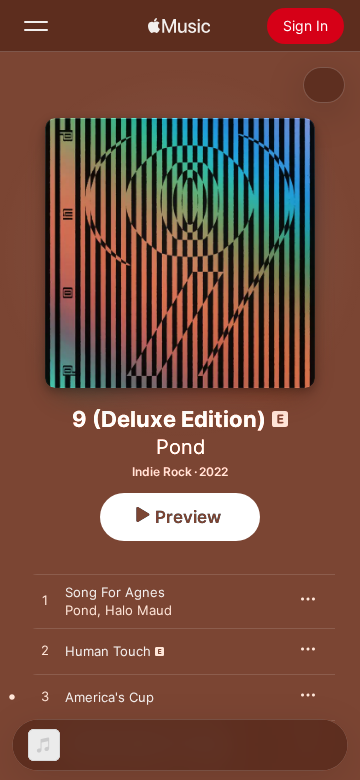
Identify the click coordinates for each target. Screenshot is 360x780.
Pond (180, 447)
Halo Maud (138, 610)
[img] (179, 26)
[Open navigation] (36, 26)
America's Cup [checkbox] (109, 697)
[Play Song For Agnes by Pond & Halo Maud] (45, 601)
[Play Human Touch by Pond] (45, 651)
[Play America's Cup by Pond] (45, 697)
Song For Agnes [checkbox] (115, 592)
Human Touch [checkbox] (108, 651)
